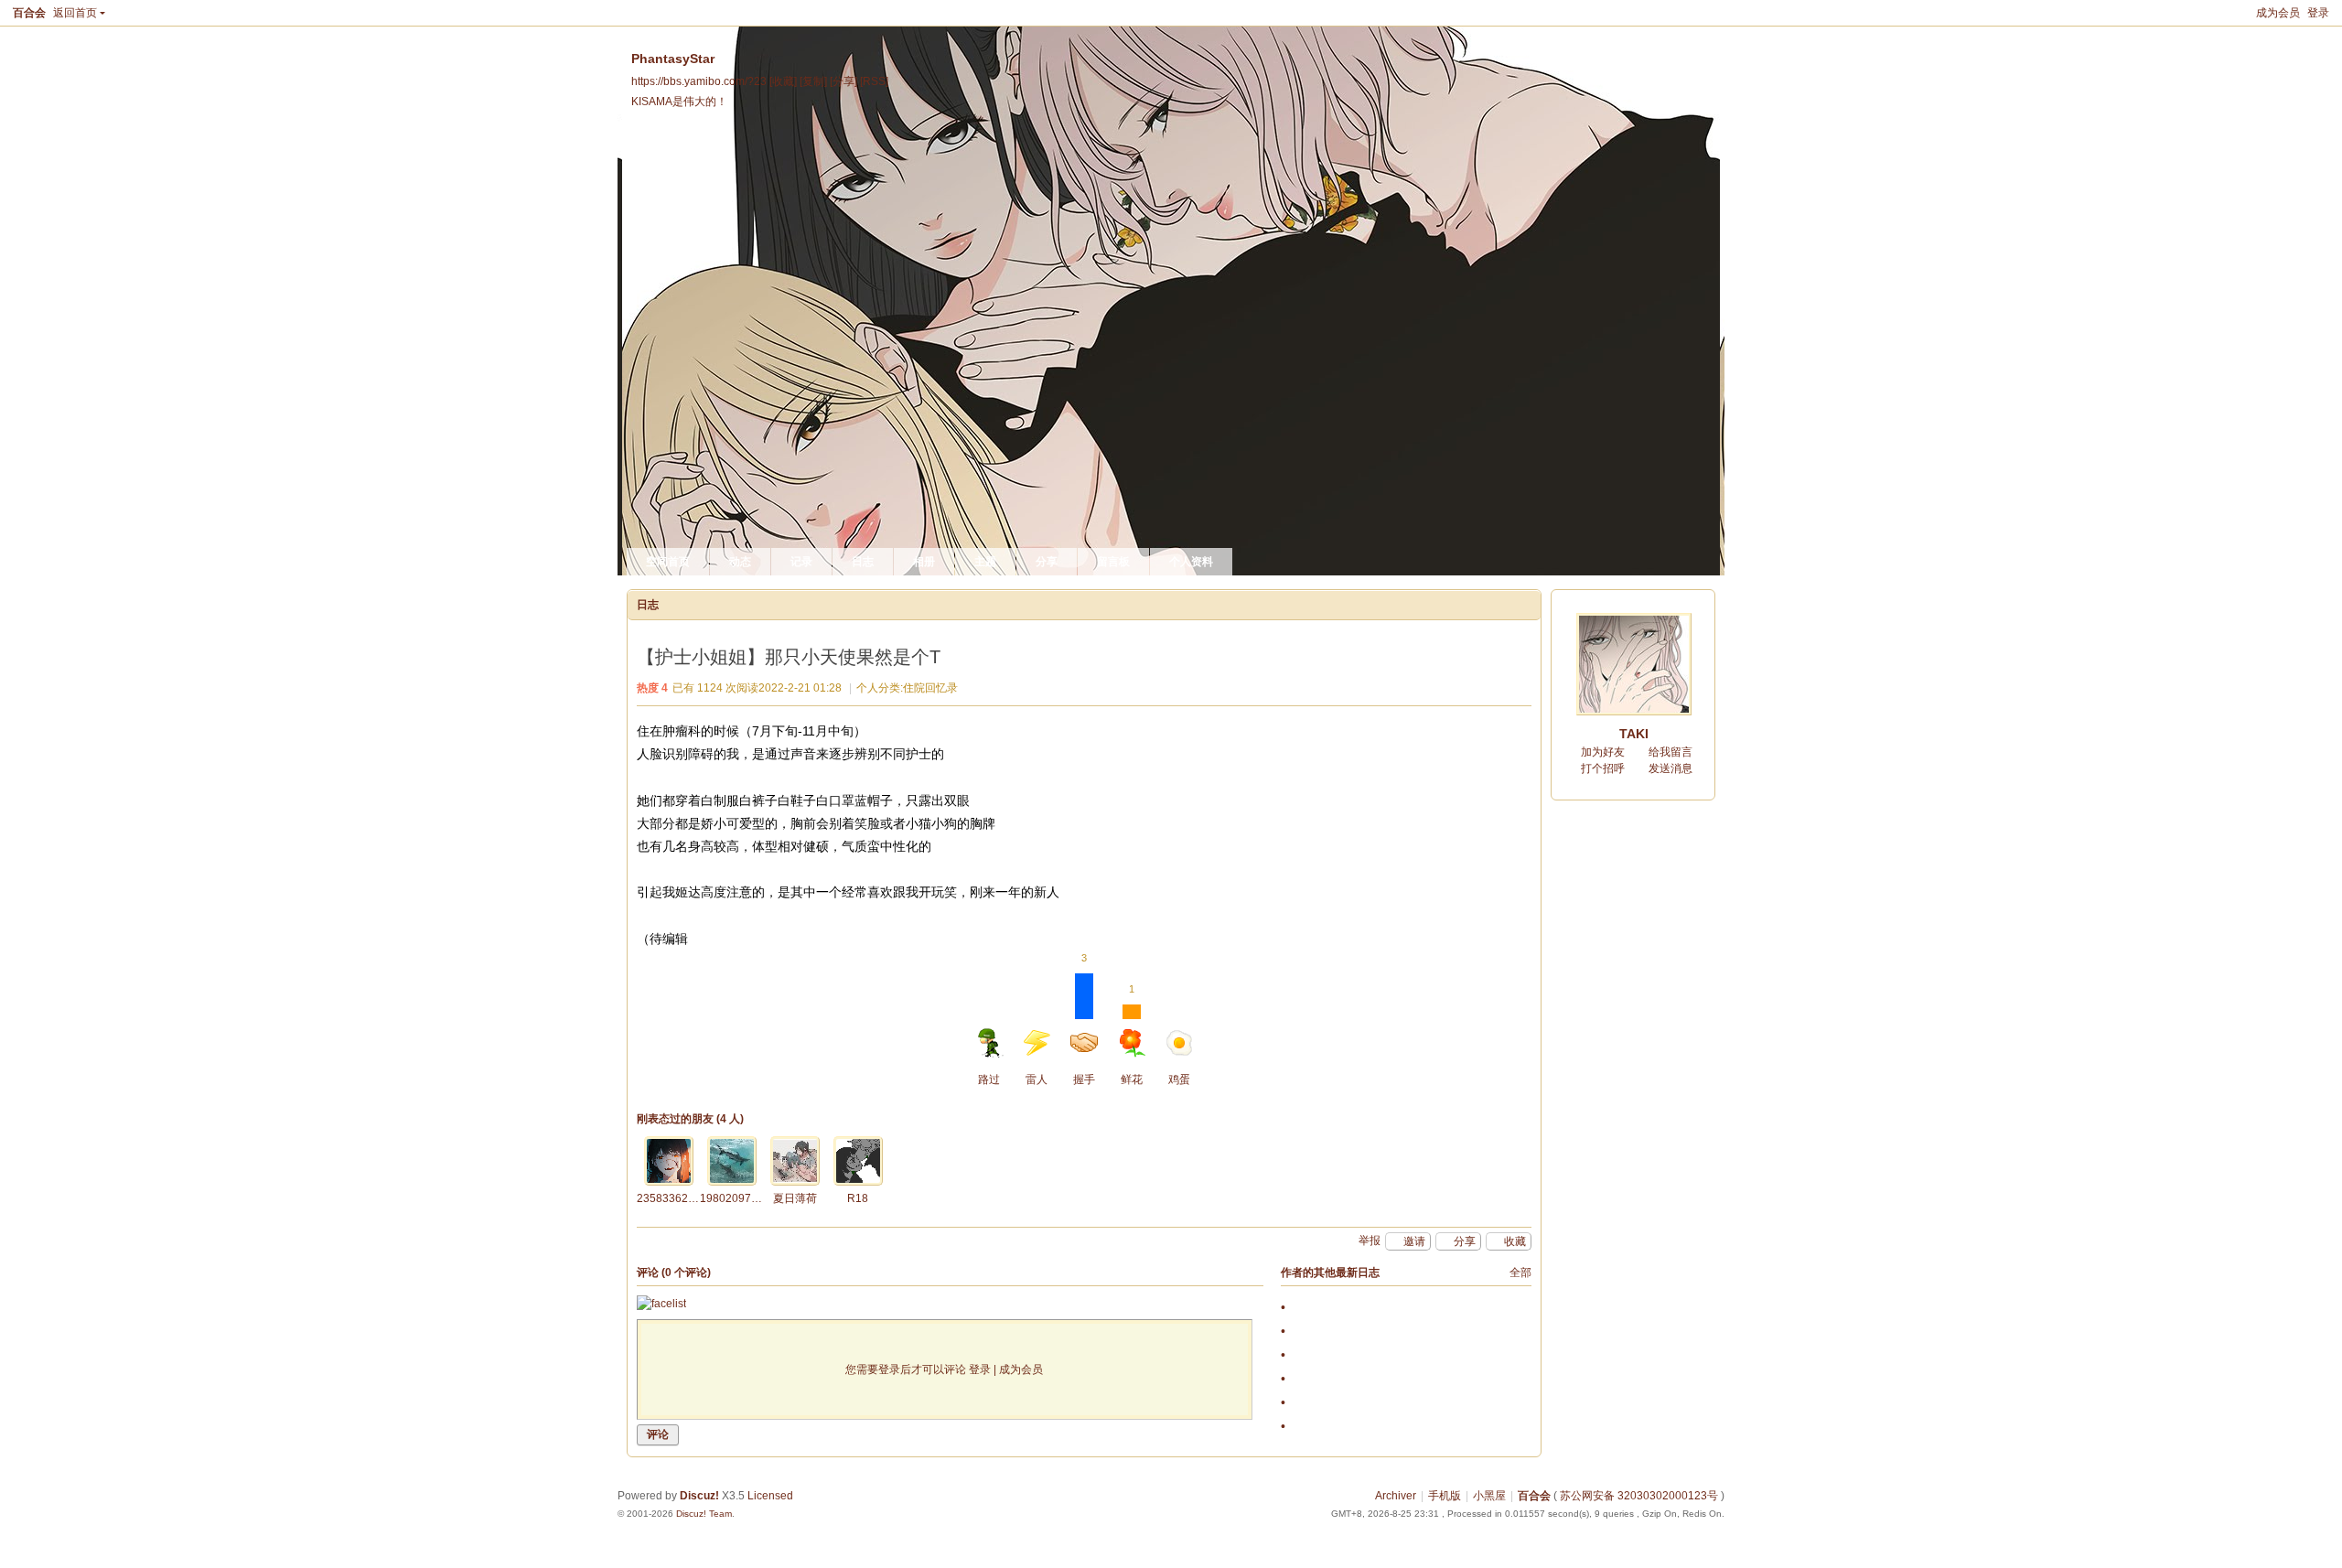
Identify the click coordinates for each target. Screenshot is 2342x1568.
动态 (740, 562)
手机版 (1445, 1496)
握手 (1084, 1030)
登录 (2318, 13)
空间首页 (668, 562)
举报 (1370, 1240)
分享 (1047, 562)
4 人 (730, 1119)
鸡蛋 (1179, 1079)
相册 (924, 562)
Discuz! (699, 1496)
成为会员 (2278, 13)
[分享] (843, 81)
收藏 (1515, 1241)
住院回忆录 (930, 688)
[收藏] (783, 81)
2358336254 (669, 1198)
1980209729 (732, 1198)
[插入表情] (661, 1305)
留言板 (1113, 562)
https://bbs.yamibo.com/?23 (699, 81)
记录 (801, 562)
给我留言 (1671, 752)
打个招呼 (1603, 768)
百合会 (29, 13)
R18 (858, 1198)
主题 (985, 562)
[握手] (732, 1161)
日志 (863, 562)
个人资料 (1191, 562)
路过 (989, 1079)
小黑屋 (1489, 1496)
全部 (1520, 1273)
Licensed (770, 1496)
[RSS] (874, 81)
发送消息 (1671, 768)
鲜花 (1132, 1035)
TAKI (1634, 734)
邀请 (1414, 1241)
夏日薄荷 (795, 1198)
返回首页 (75, 13)
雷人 (1037, 1079)
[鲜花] (669, 1161)
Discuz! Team (704, 1514)
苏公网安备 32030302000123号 (1639, 1496)
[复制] (813, 81)
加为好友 (1603, 752)
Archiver (1396, 1496)
